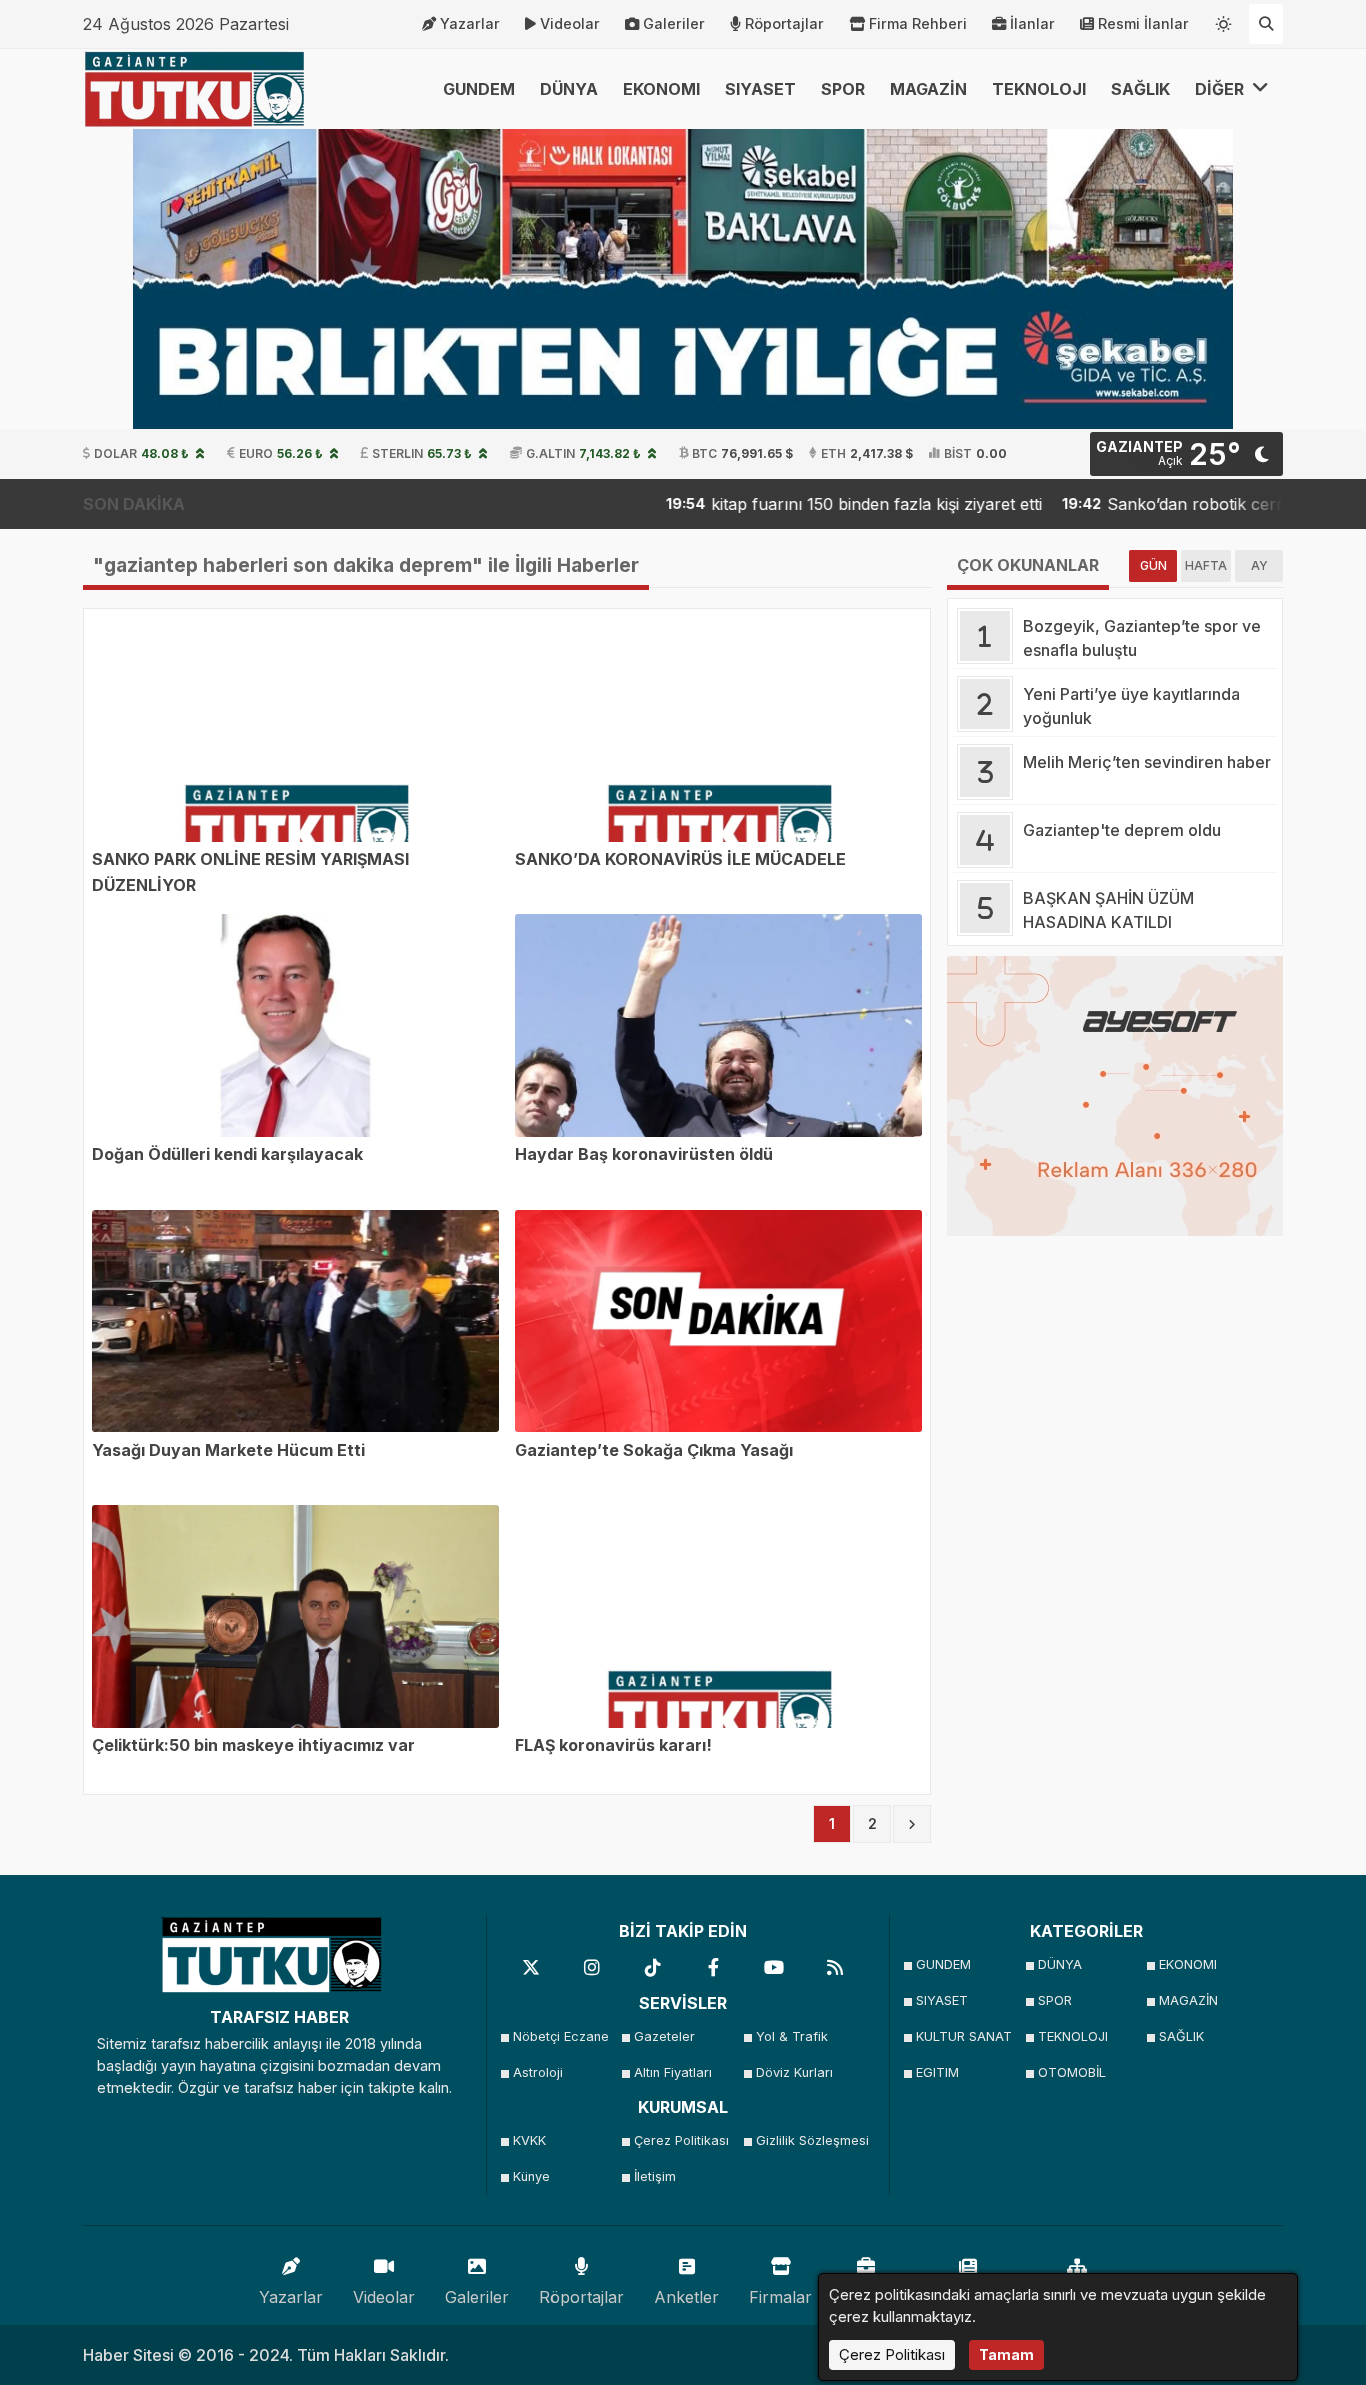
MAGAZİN (928, 89)
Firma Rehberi (918, 23)
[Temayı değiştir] (1224, 20)
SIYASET (760, 89)
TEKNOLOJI (1039, 89)
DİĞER (1221, 89)
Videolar (570, 23)
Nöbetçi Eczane (561, 2036)
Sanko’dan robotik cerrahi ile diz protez (1177, 504)
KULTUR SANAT (964, 2036)
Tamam (1006, 2354)
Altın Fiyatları (673, 2072)
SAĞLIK (1140, 89)
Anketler (686, 2297)
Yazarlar (470, 23)
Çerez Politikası (681, 2140)
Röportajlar (784, 23)
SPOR (843, 89)
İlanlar (1032, 23)
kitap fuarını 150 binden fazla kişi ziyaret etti (797, 504)
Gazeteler (664, 2036)
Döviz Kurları (794, 2072)
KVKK (529, 2140)
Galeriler (674, 23)
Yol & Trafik (792, 2036)
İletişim (655, 2176)
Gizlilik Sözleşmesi (810, 2140)
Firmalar (780, 2297)
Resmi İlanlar (1143, 23)
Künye (531, 2176)
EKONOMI (661, 89)
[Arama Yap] (1266, 24)
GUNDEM (479, 89)
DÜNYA (569, 89)
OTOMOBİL (1072, 2072)
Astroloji (538, 2072)
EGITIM (937, 2072)
